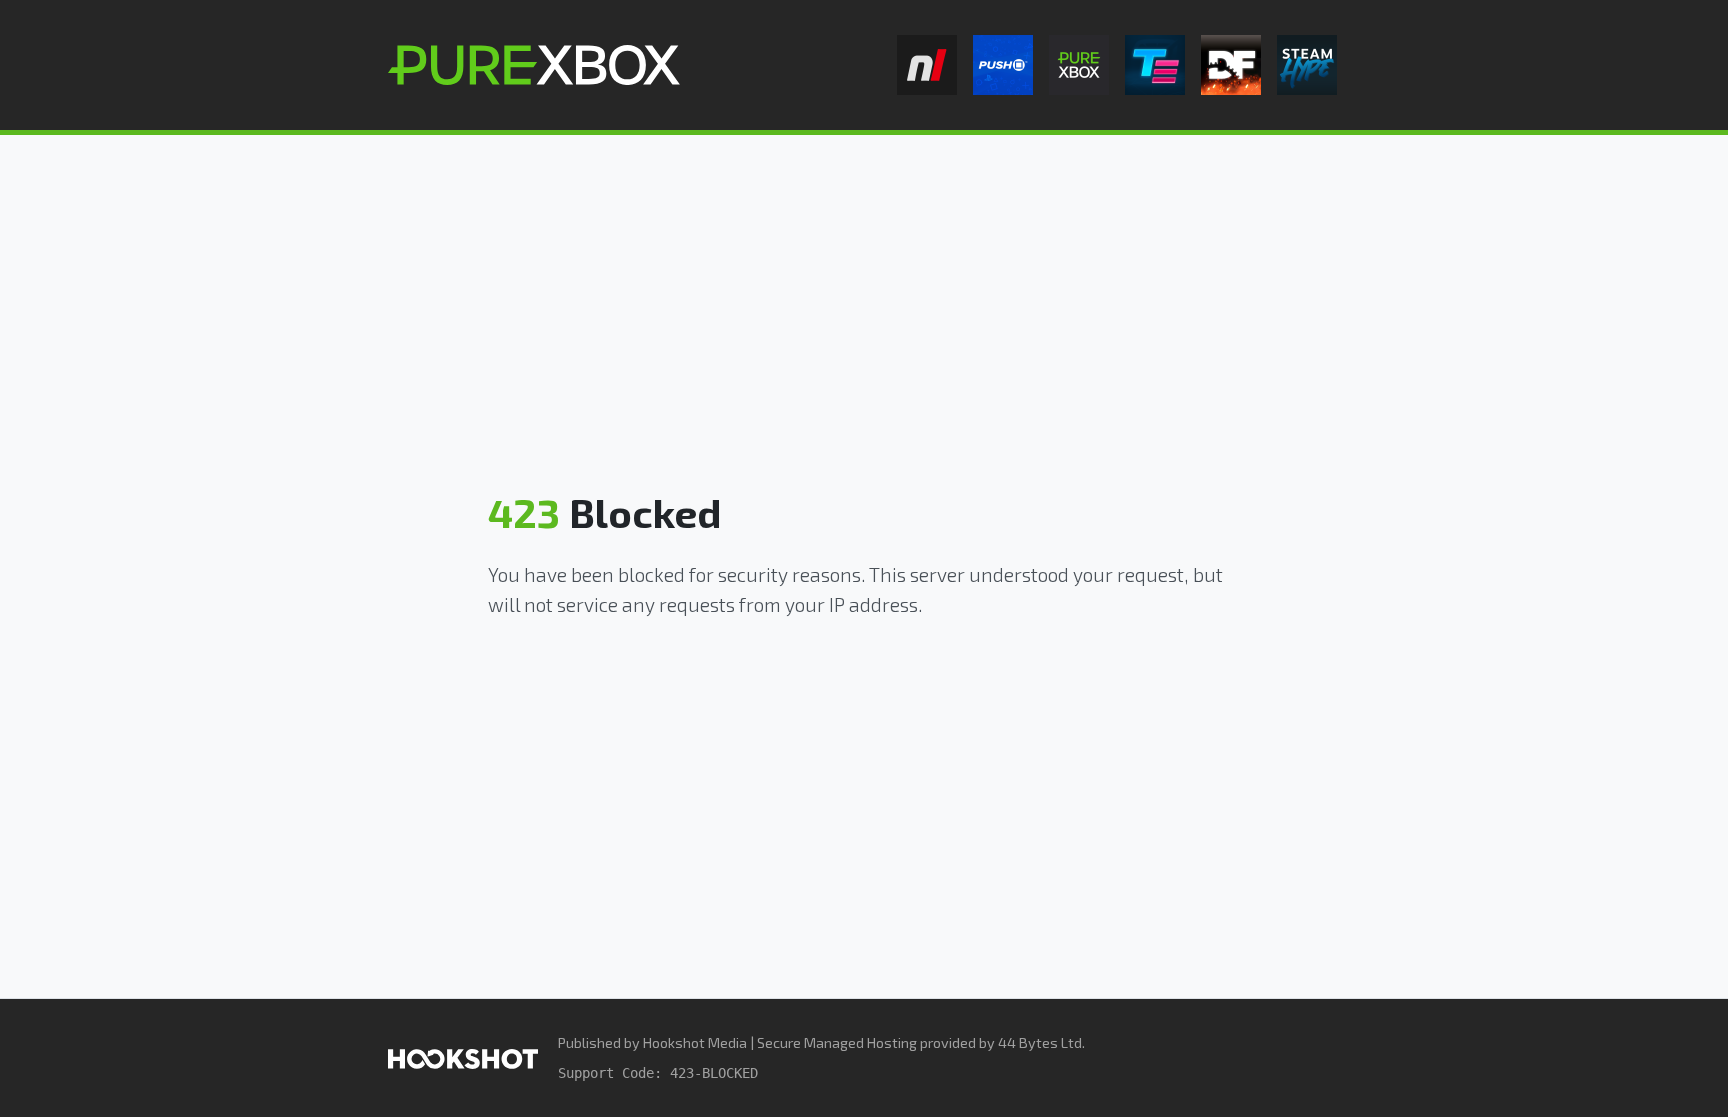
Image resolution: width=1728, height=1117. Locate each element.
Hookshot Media (695, 1042)
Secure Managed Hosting (837, 1042)
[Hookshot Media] (463, 1057)
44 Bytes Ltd (1040, 1042)
